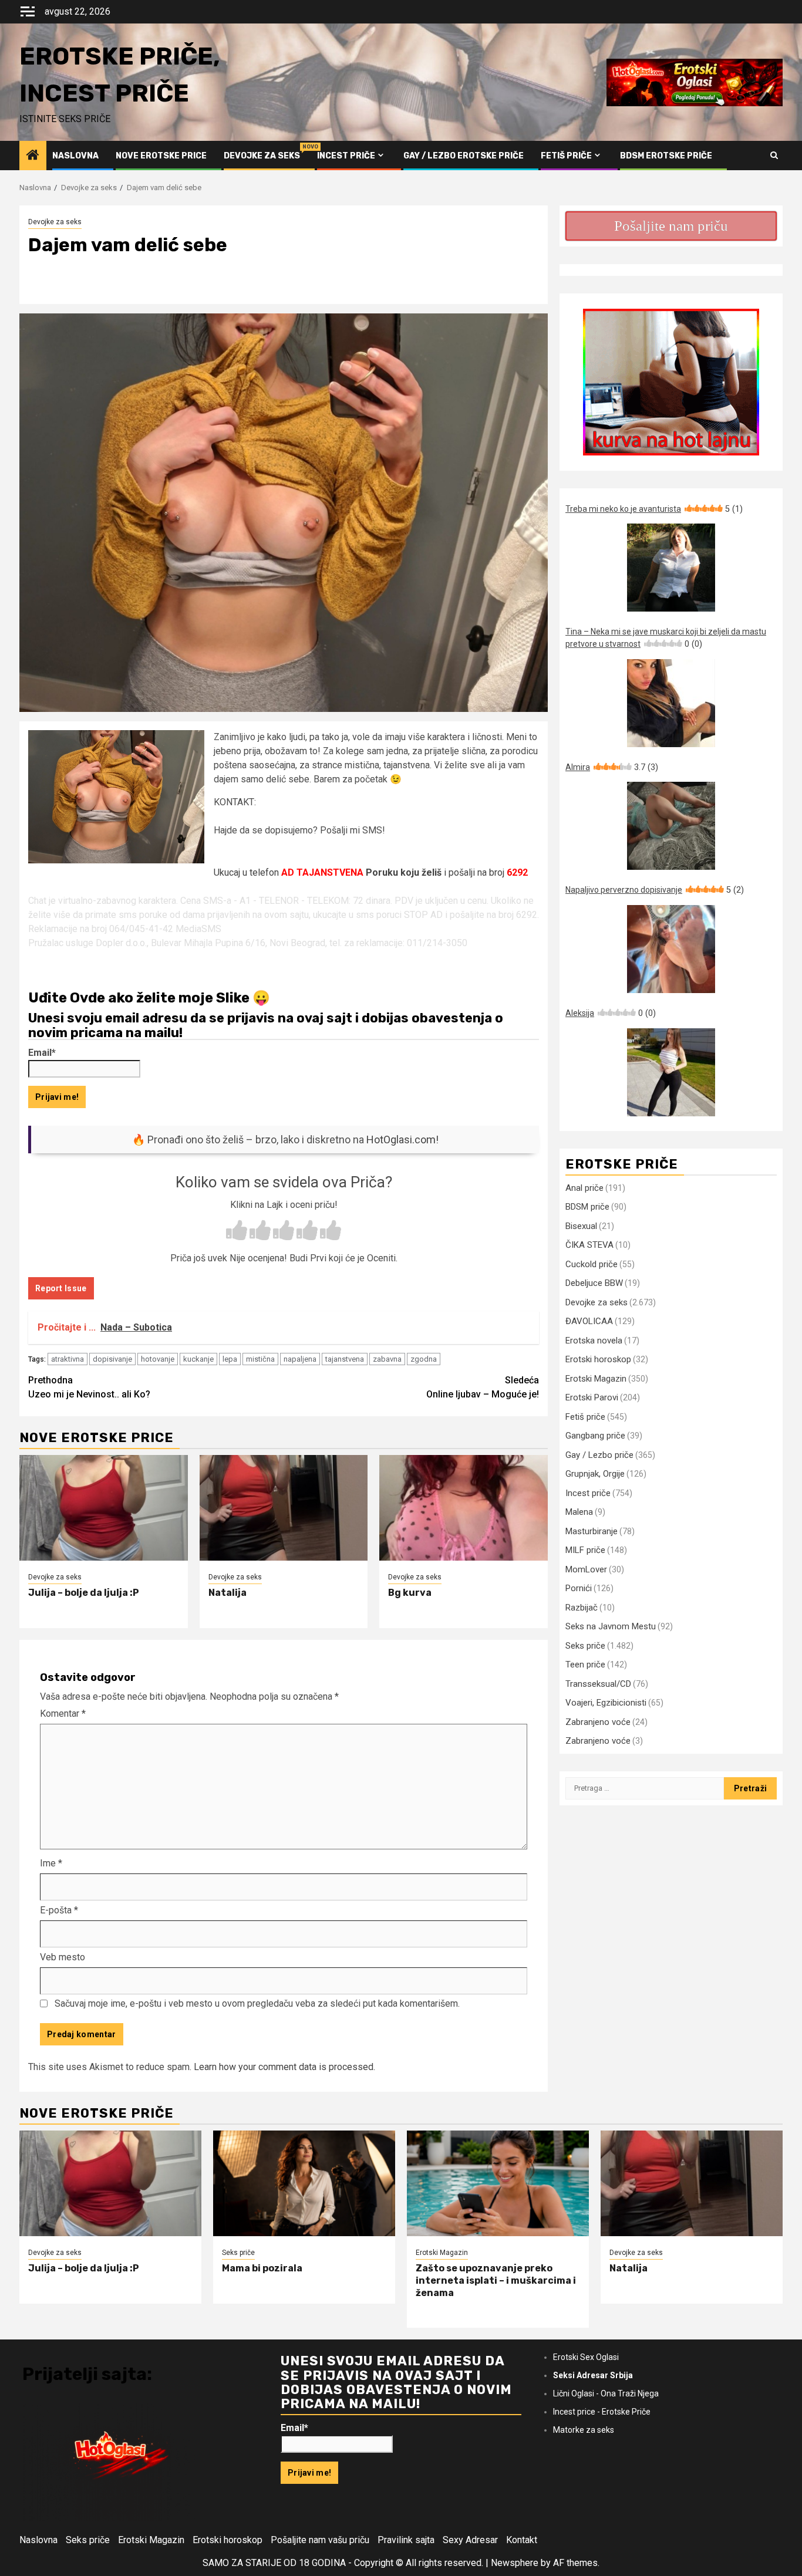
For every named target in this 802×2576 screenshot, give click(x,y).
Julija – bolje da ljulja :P (84, 1593)
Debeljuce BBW (594, 1283)
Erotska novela (594, 1341)
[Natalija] (284, 1508)
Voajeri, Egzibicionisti (606, 1703)
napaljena (300, 1359)
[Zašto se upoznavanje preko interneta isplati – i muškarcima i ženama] (498, 2183)
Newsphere (515, 2563)
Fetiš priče (566, 156)
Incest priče (346, 156)
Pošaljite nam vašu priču (320, 2540)
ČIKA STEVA (589, 1245)
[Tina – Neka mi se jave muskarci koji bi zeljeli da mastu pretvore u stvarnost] (671, 703)
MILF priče (585, 1550)
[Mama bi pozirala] (304, 2183)
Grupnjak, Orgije (595, 1474)
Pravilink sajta (406, 2540)
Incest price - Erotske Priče (602, 2412)
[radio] (237, 1231)
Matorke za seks (584, 2430)
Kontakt (522, 2540)
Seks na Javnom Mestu (611, 1626)
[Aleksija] (671, 1072)
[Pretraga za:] (645, 1788)
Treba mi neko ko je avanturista (654, 509)
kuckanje (198, 1359)
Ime (51, 1863)
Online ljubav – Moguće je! (483, 1387)
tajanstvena (345, 1359)
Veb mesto (63, 1957)
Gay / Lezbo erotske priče (464, 156)
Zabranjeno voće (598, 1722)
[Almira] (671, 826)
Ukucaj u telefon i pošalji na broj (371, 872)
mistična (260, 1359)
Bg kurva (410, 1593)
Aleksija (611, 1013)
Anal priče (584, 1188)
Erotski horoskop (598, 1359)
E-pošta (59, 1910)
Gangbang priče (595, 1436)
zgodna (424, 1359)
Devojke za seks (262, 156)
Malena (579, 1512)
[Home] (33, 156)
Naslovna (75, 156)
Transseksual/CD (598, 1684)
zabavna (387, 1359)
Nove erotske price (161, 156)
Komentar (63, 1714)
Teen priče (585, 1665)
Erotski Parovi (592, 1397)
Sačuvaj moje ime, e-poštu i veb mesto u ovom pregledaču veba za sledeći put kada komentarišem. (257, 2003)
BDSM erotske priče (666, 156)
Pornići (579, 1588)
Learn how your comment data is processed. (284, 2067)
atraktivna (68, 1359)
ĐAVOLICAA (589, 1321)
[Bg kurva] (464, 1508)
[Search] (774, 156)
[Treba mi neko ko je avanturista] (671, 568)
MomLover (586, 1569)
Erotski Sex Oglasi (586, 2357)
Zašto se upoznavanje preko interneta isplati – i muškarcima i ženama (496, 2280)
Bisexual (581, 1226)
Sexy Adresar (470, 2540)
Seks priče (585, 1646)
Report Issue (61, 1288)
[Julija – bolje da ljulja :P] (104, 1508)
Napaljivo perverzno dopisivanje (655, 890)
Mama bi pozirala (262, 2268)
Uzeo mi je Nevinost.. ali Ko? (89, 1387)
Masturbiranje (592, 1531)
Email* (42, 1053)
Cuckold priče (592, 1264)
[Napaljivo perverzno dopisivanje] (671, 949)
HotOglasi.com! (402, 1140)
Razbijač (582, 1608)
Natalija (228, 1593)
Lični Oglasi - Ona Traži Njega (606, 2393)
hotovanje (158, 1359)
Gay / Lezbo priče (599, 1455)
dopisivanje (112, 1359)
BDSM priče (587, 1207)
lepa (230, 1359)
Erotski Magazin (596, 1379)
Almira (612, 767)
